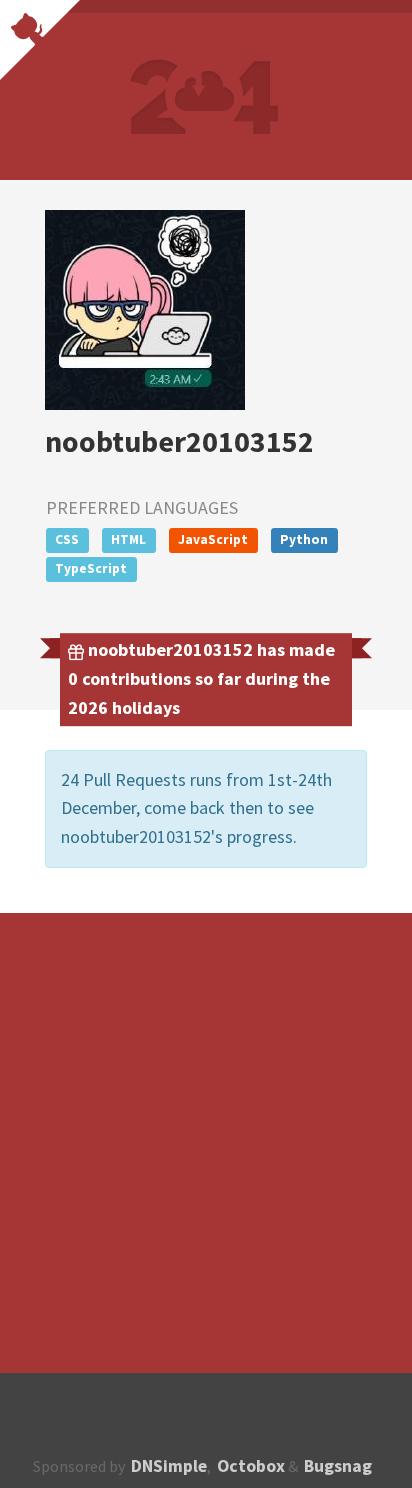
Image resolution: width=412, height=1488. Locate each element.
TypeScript (91, 568)
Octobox (251, 1466)
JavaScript (213, 539)
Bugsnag (338, 1466)
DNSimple (169, 1466)
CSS (67, 539)
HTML (128, 539)
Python (304, 539)
